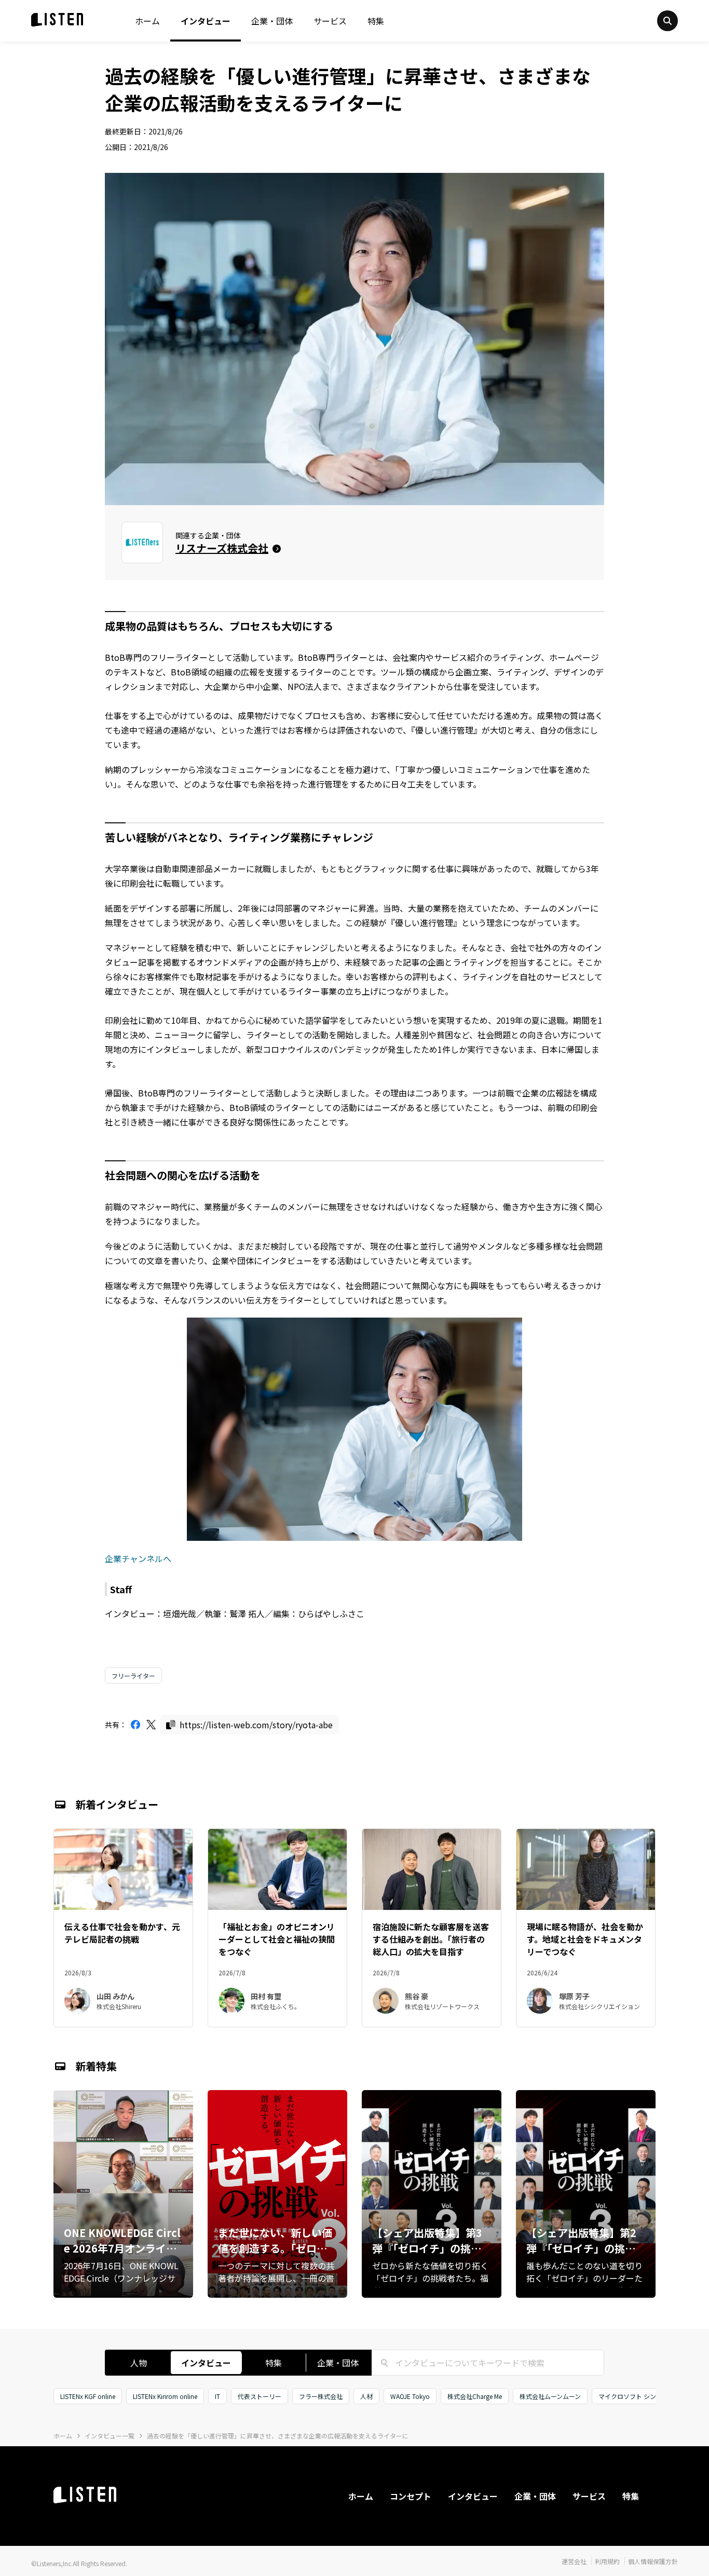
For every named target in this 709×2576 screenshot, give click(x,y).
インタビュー (206, 21)
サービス (330, 21)
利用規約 (607, 2561)
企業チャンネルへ (138, 1558)
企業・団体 (272, 21)
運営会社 (574, 2561)
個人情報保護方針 (653, 2561)
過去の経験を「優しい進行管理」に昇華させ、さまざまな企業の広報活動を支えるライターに (278, 2436)
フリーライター (133, 1676)
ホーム (147, 21)
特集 (376, 21)
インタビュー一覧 (110, 2436)
